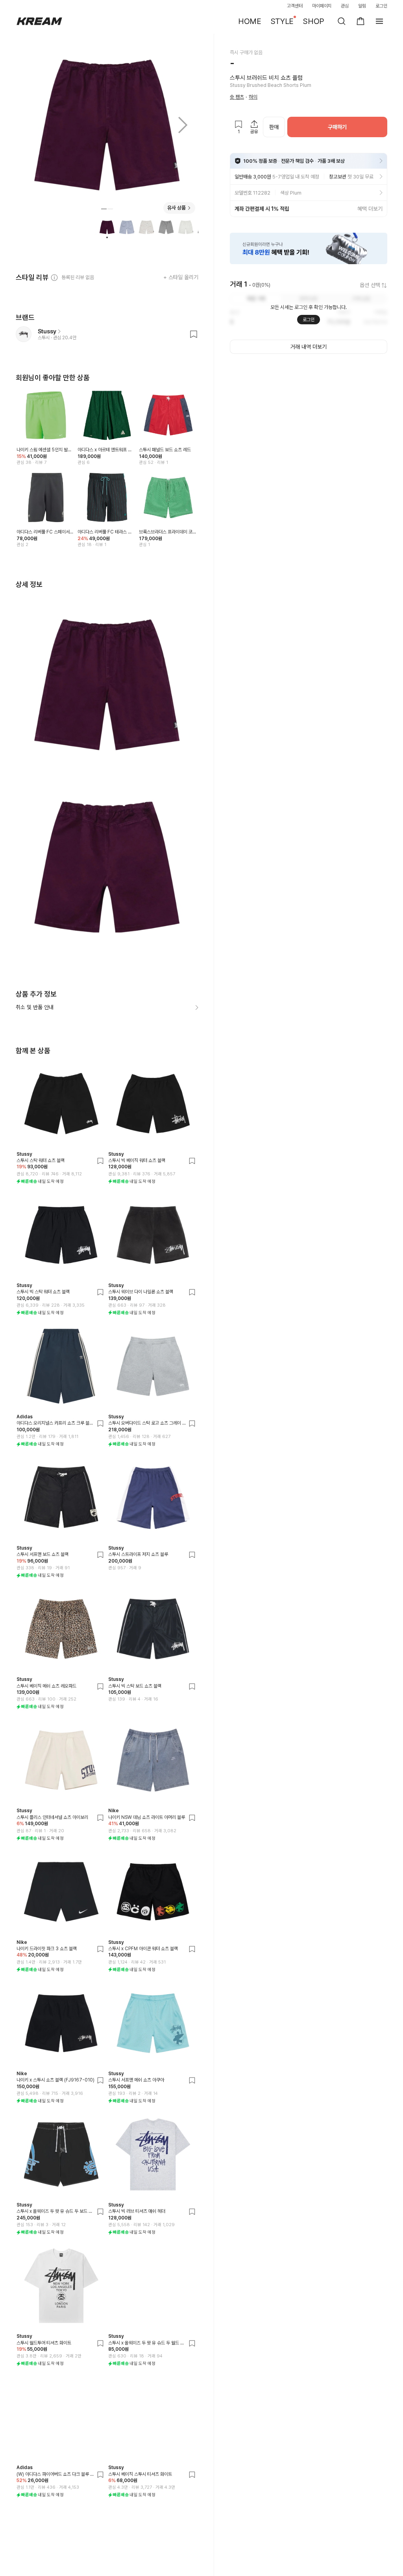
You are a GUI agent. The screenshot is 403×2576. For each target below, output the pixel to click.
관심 (345, 6)
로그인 (381, 6)
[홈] (39, 21)
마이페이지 (322, 6)
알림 (362, 6)
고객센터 (295, 6)
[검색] (342, 21)
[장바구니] (360, 21)
